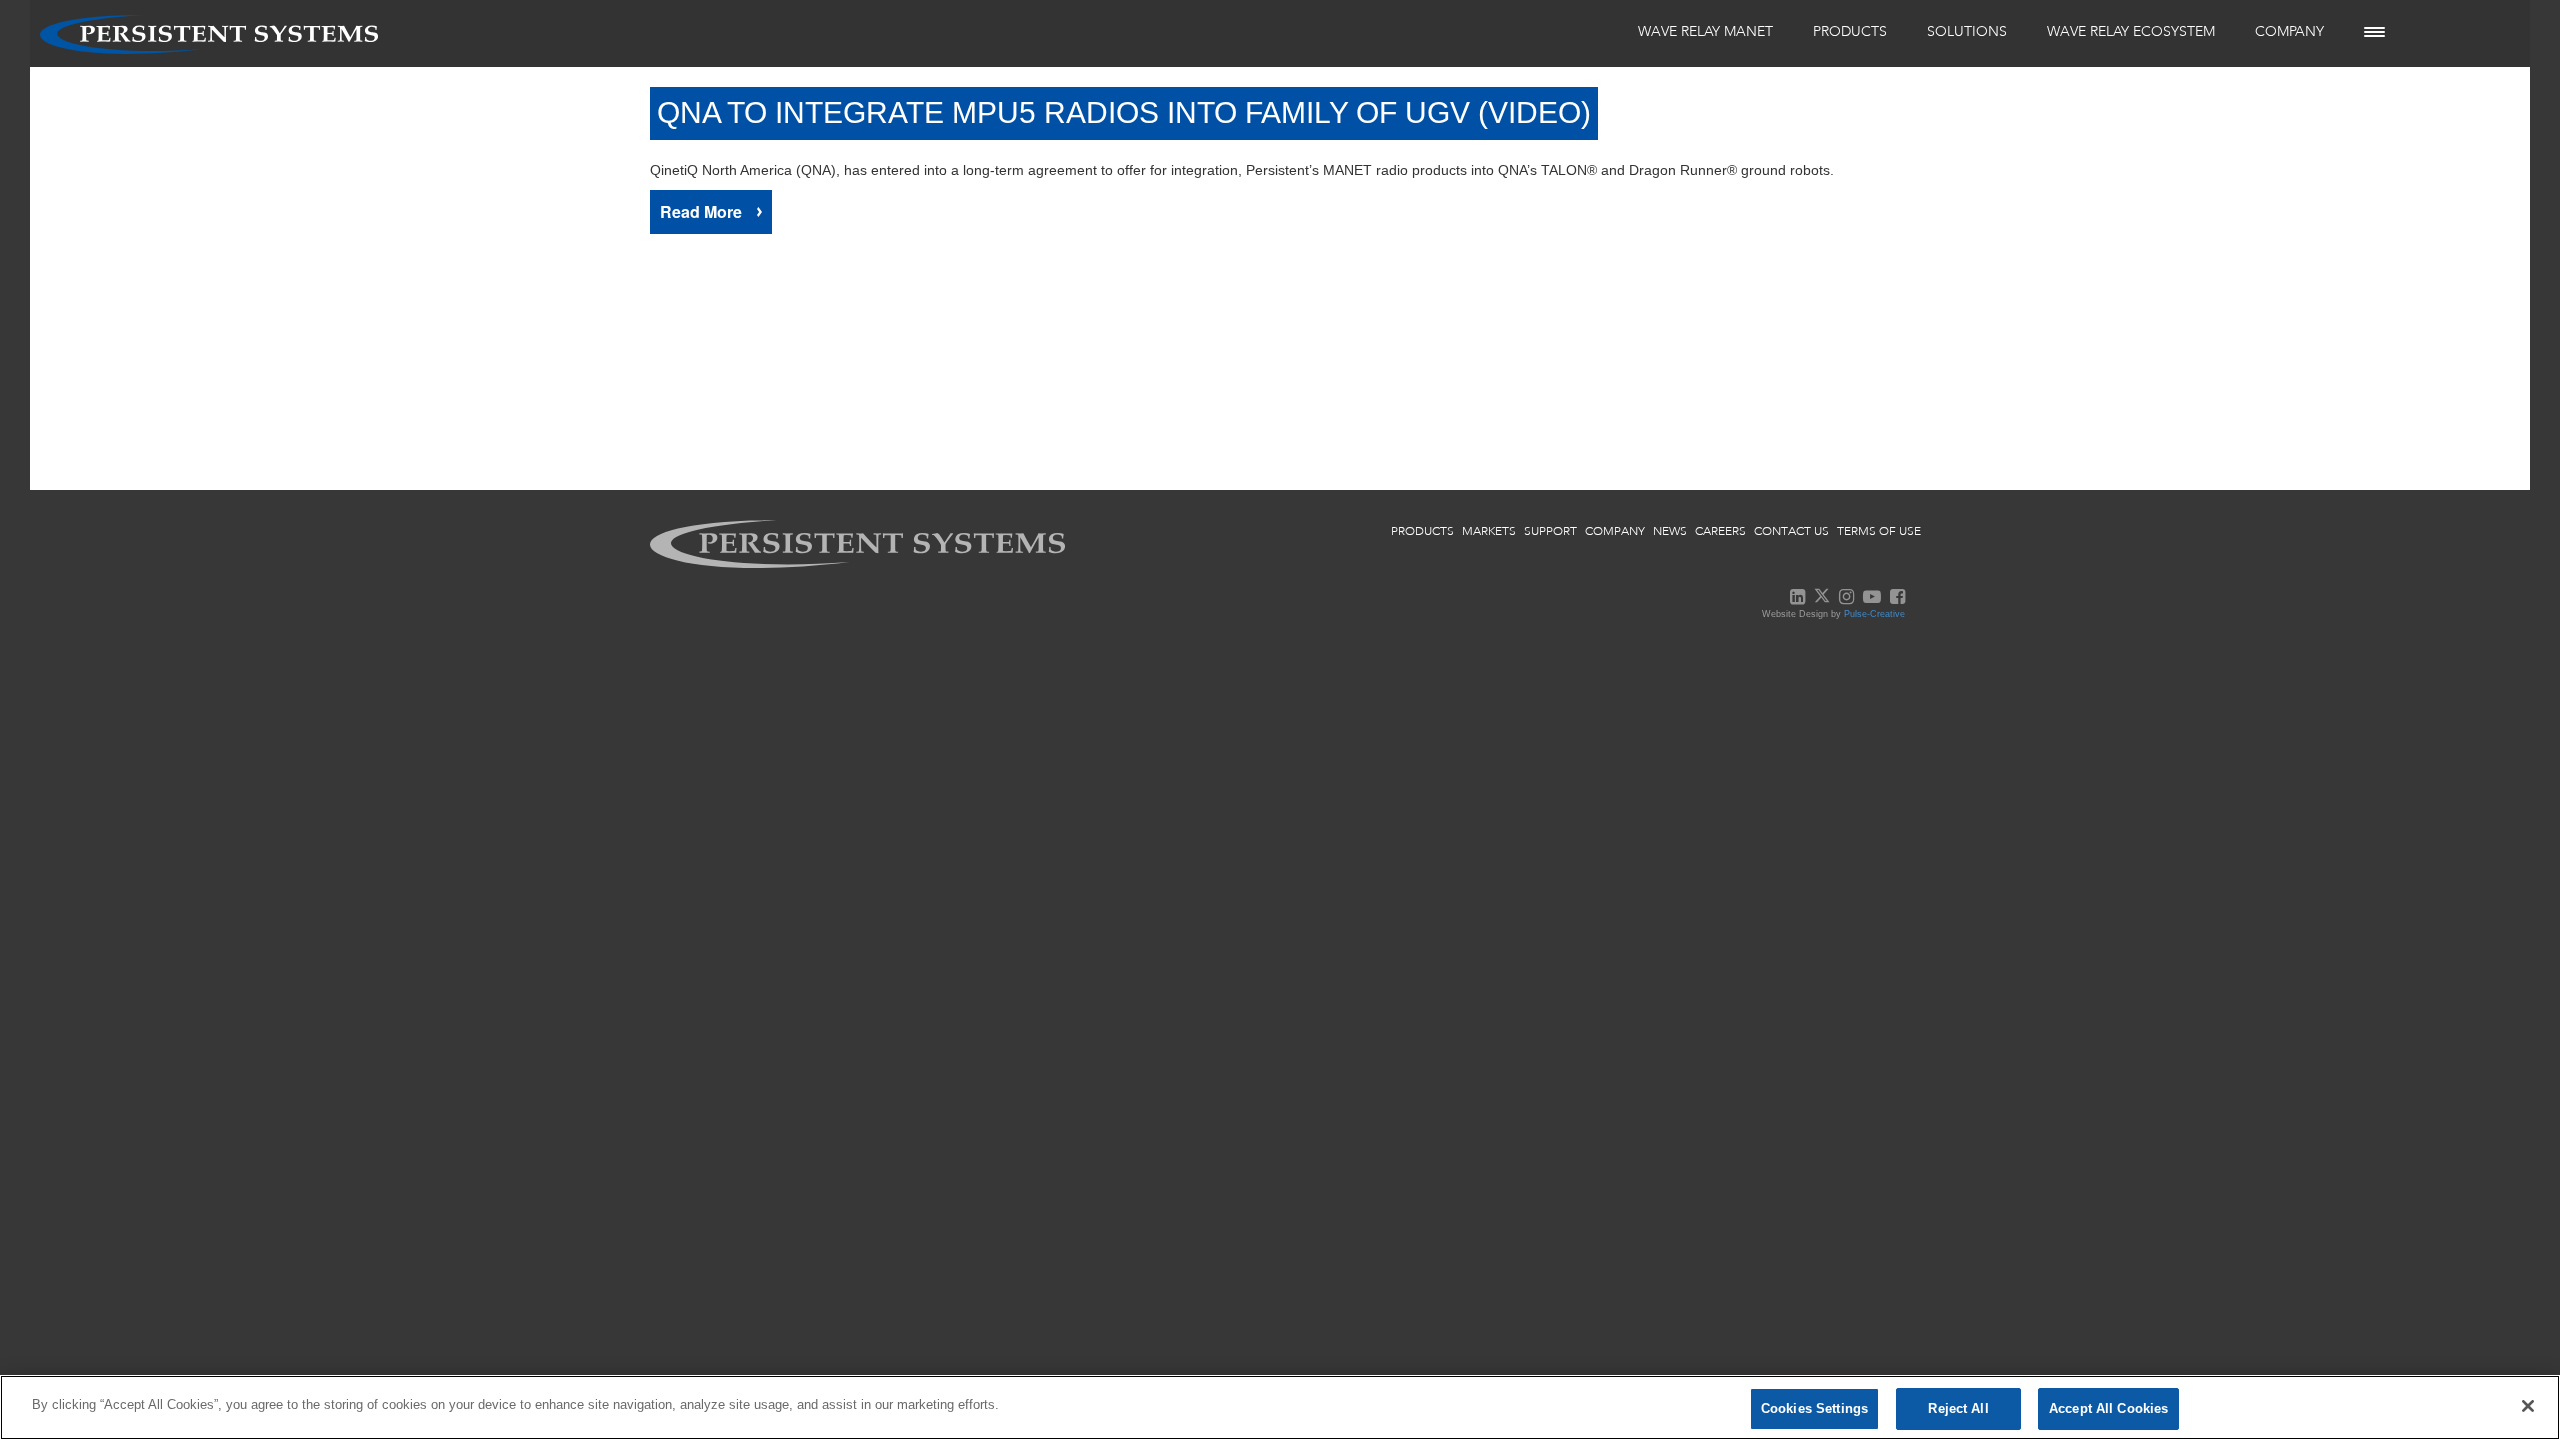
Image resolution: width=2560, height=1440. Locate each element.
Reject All (1958, 1408)
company (1615, 531)
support (1550, 531)
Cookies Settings (1814, 1408)
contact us (1791, 531)
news (1670, 531)
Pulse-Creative (1874, 614)
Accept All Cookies (2108, 1408)
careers (1720, 531)
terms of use (1879, 531)
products (1422, 531)
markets (1489, 531)
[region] (1280, 1407)
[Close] (2528, 1406)
